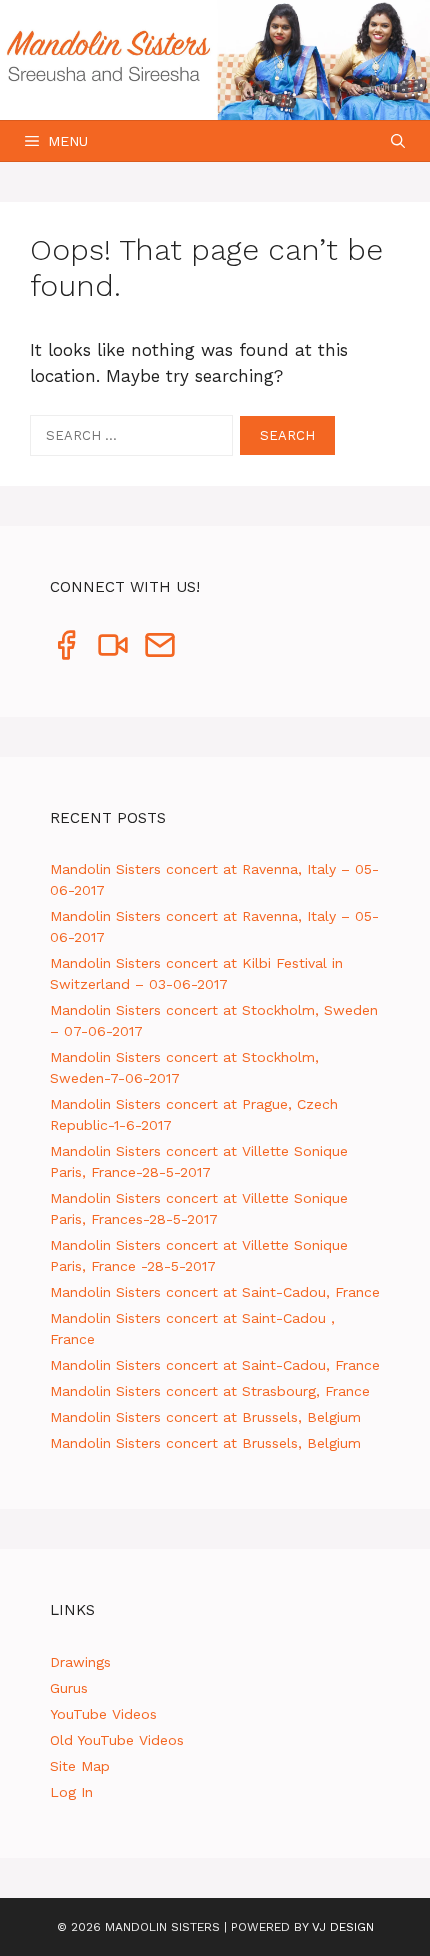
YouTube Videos (103, 1714)
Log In (71, 1792)
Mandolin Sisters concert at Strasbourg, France (210, 1391)
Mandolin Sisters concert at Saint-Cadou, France (215, 1292)
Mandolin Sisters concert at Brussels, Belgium (205, 1417)
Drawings (80, 1662)
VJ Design (343, 1927)
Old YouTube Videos (117, 1740)
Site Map (80, 1766)
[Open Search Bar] (398, 141)
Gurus (69, 1688)
